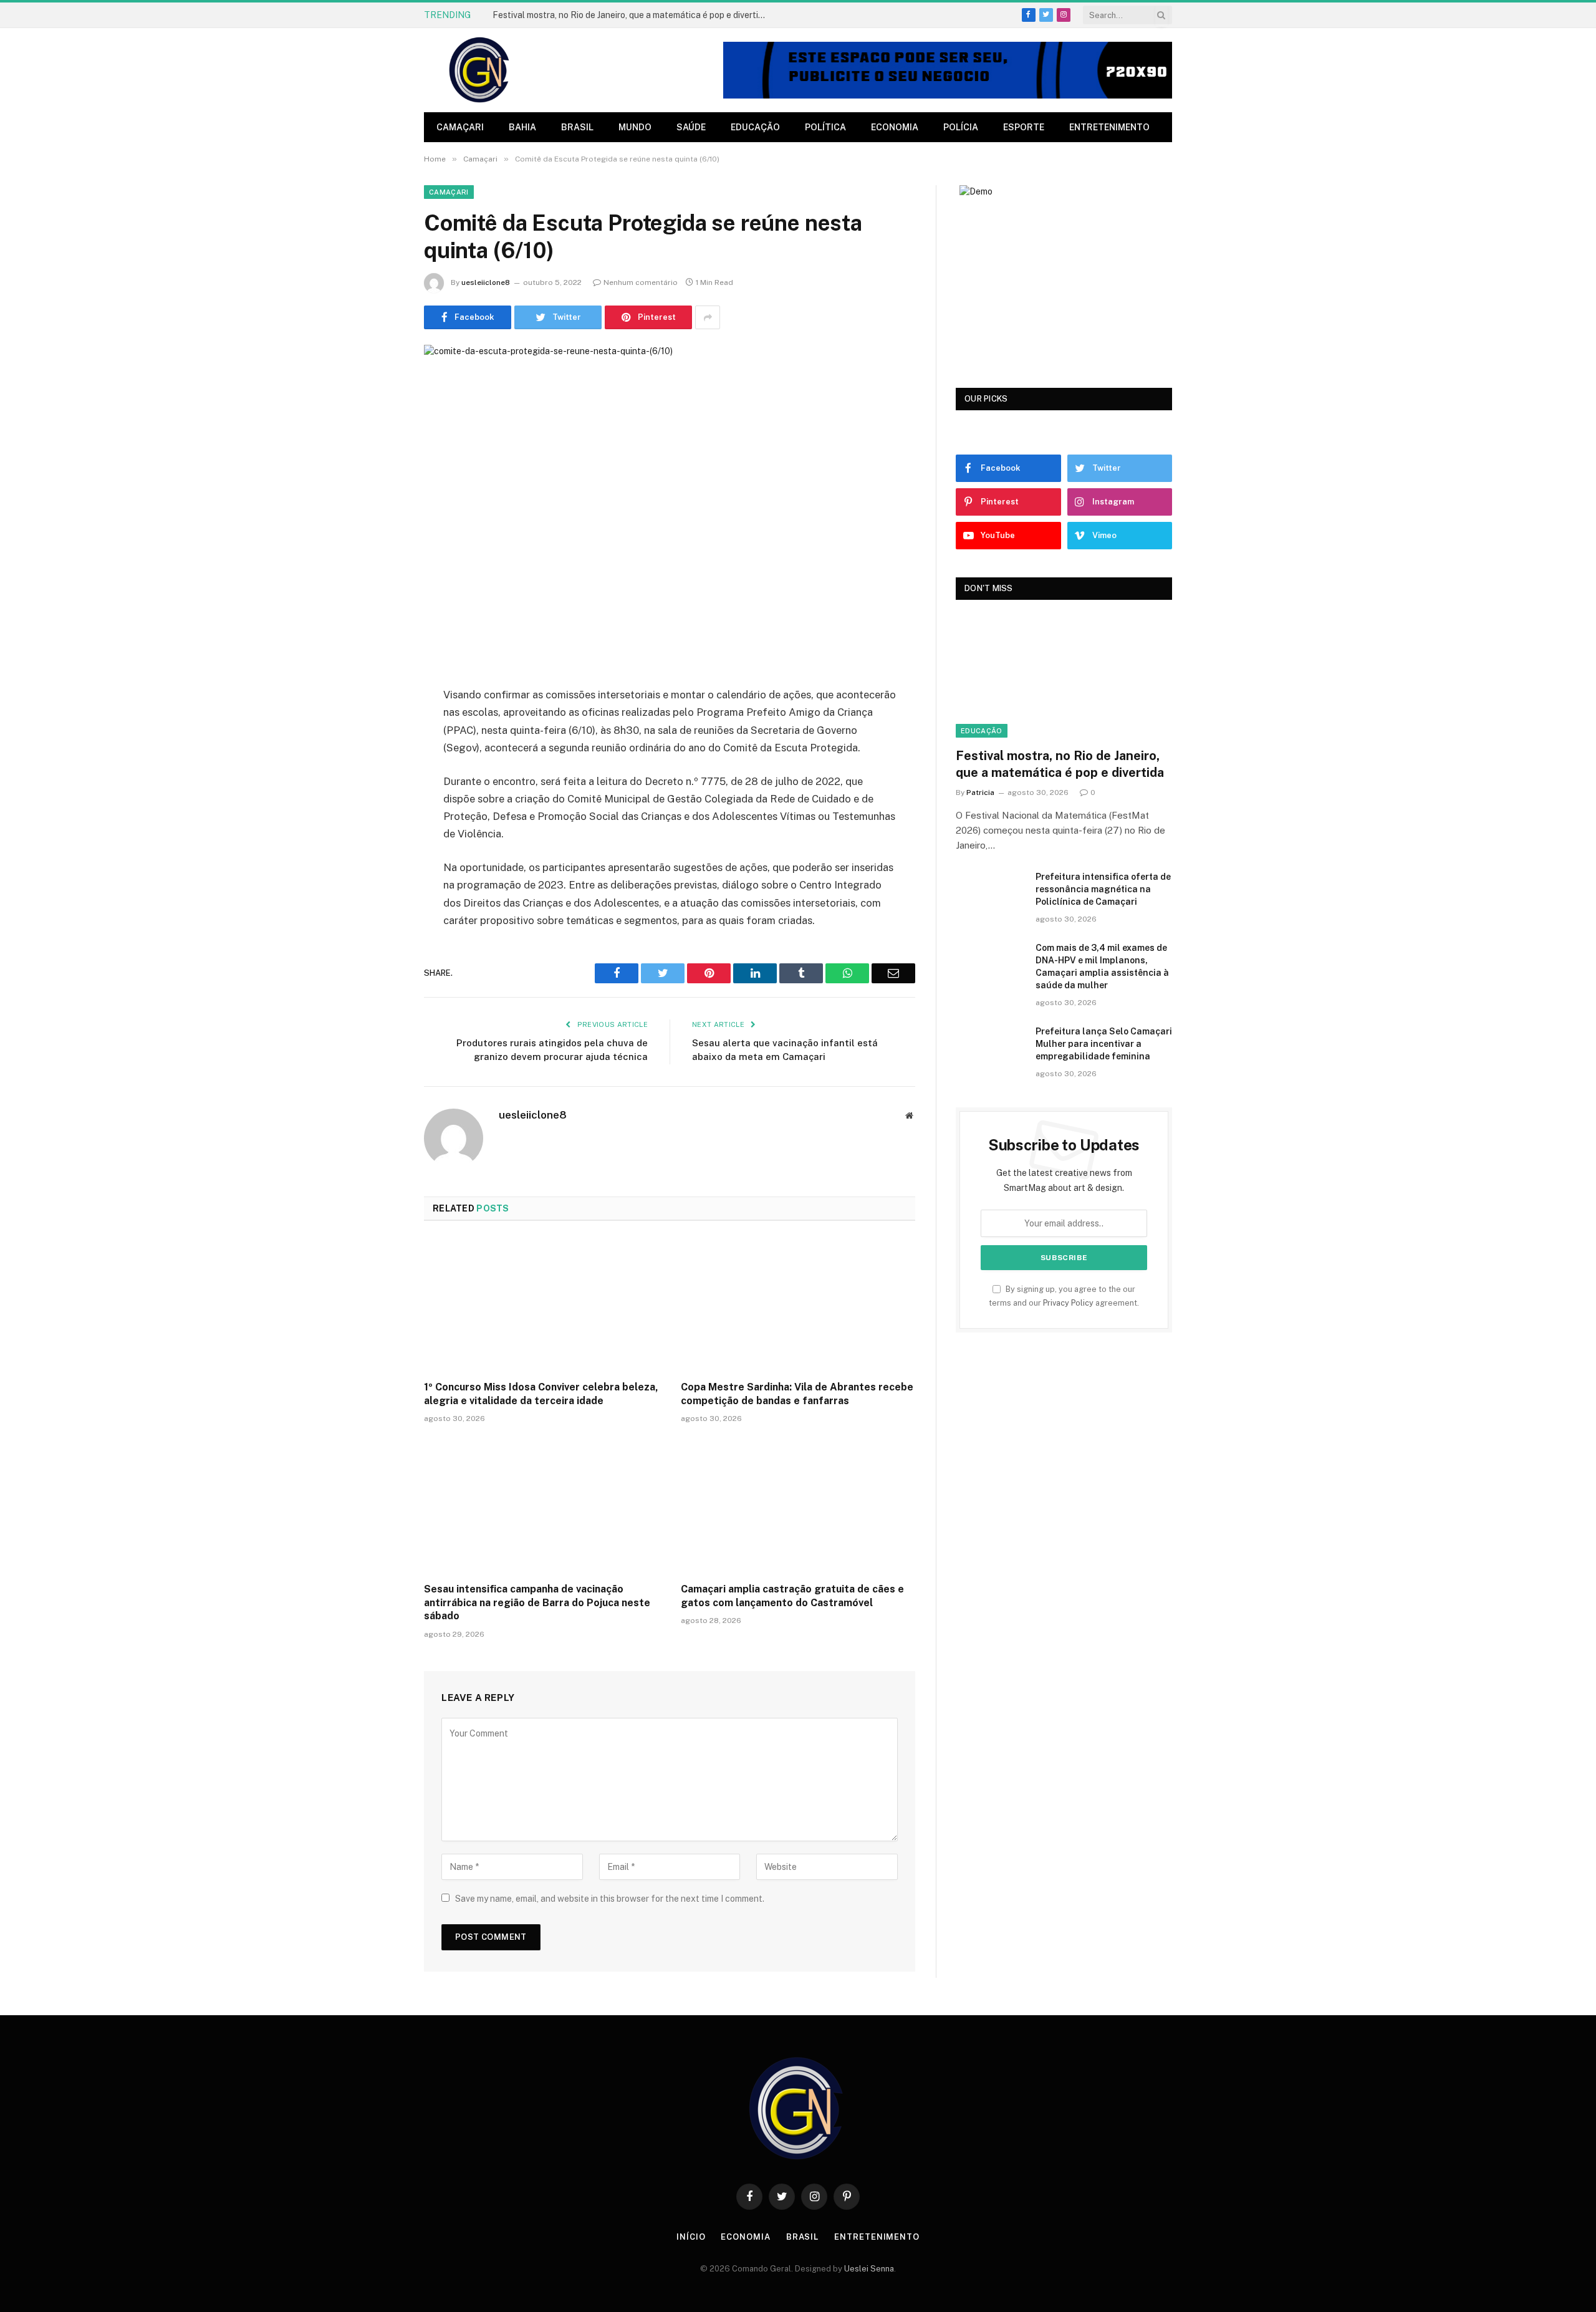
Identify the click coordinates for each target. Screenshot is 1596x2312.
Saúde (691, 127)
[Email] (380, 855)
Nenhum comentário (641, 282)
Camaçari (460, 127)
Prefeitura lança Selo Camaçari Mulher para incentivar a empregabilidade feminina (1104, 1044)
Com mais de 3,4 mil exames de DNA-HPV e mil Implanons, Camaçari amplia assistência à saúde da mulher (1102, 966)
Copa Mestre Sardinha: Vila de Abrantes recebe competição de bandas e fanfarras (797, 1394)
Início (691, 2237)
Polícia (961, 127)
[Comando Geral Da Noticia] (480, 70)
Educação (755, 127)
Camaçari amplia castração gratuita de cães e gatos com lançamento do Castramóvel (792, 1596)
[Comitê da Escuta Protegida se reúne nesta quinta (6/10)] (670, 505)
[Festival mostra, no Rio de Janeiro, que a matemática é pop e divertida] (1064, 677)
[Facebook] (380, 728)
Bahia (522, 127)
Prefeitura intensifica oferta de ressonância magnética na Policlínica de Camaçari (1103, 889)
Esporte (1024, 127)
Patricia (980, 792)
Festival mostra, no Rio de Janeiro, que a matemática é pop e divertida (630, 15)
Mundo (635, 127)
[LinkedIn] (380, 791)
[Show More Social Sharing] (708, 317)
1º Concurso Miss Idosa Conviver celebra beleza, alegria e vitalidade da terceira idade (541, 1394)
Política (825, 127)
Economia (895, 127)
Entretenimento (1109, 127)
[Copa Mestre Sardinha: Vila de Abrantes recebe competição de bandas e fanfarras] (798, 1304)
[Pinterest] (380, 823)
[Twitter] (380, 759)
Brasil (577, 127)
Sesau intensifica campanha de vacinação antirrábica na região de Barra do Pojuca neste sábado (537, 1603)
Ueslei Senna (869, 2269)
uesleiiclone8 (486, 282)
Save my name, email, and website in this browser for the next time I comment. (610, 1899)
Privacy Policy (1068, 1303)
